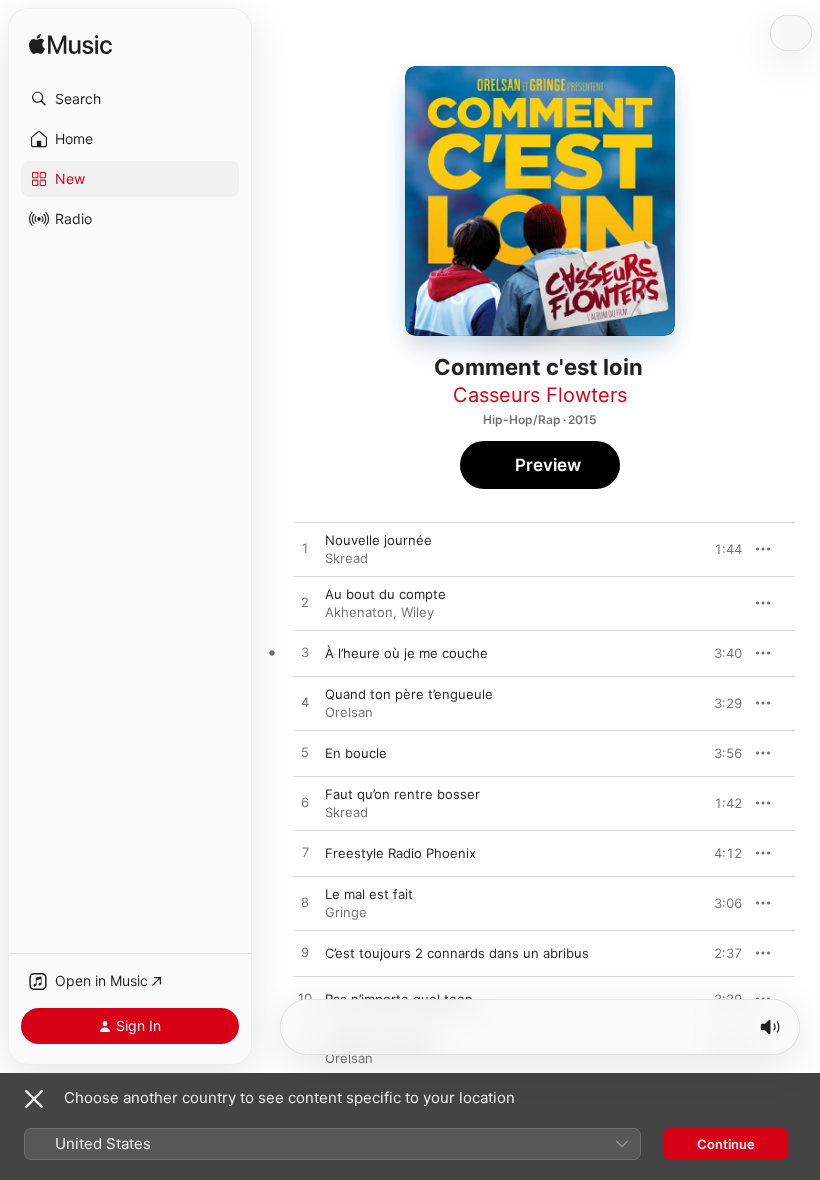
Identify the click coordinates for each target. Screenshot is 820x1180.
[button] (130, 99)
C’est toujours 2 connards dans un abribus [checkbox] (457, 953)
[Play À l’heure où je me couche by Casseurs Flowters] (305, 653)
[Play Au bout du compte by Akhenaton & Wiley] (305, 603)
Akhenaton (359, 612)
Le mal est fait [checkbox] (369, 894)
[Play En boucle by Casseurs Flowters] (305, 753)
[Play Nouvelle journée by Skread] (305, 549)
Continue (726, 1144)
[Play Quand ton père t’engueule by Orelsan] (305, 703)
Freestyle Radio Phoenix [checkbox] (400, 853)
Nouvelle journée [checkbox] (378, 540)
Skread (346, 558)
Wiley (417, 612)
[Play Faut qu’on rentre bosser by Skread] (305, 803)
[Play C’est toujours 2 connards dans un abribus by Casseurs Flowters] (305, 953)
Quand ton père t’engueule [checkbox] (409, 694)
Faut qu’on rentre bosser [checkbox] (402, 794)
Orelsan (349, 712)
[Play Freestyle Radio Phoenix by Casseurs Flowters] (305, 853)
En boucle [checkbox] (356, 753)
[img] (70, 45)
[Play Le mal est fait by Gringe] (305, 903)
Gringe (346, 912)
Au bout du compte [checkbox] (385, 594)
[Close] (34, 1099)
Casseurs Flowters (540, 395)
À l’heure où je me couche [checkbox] (406, 653)
